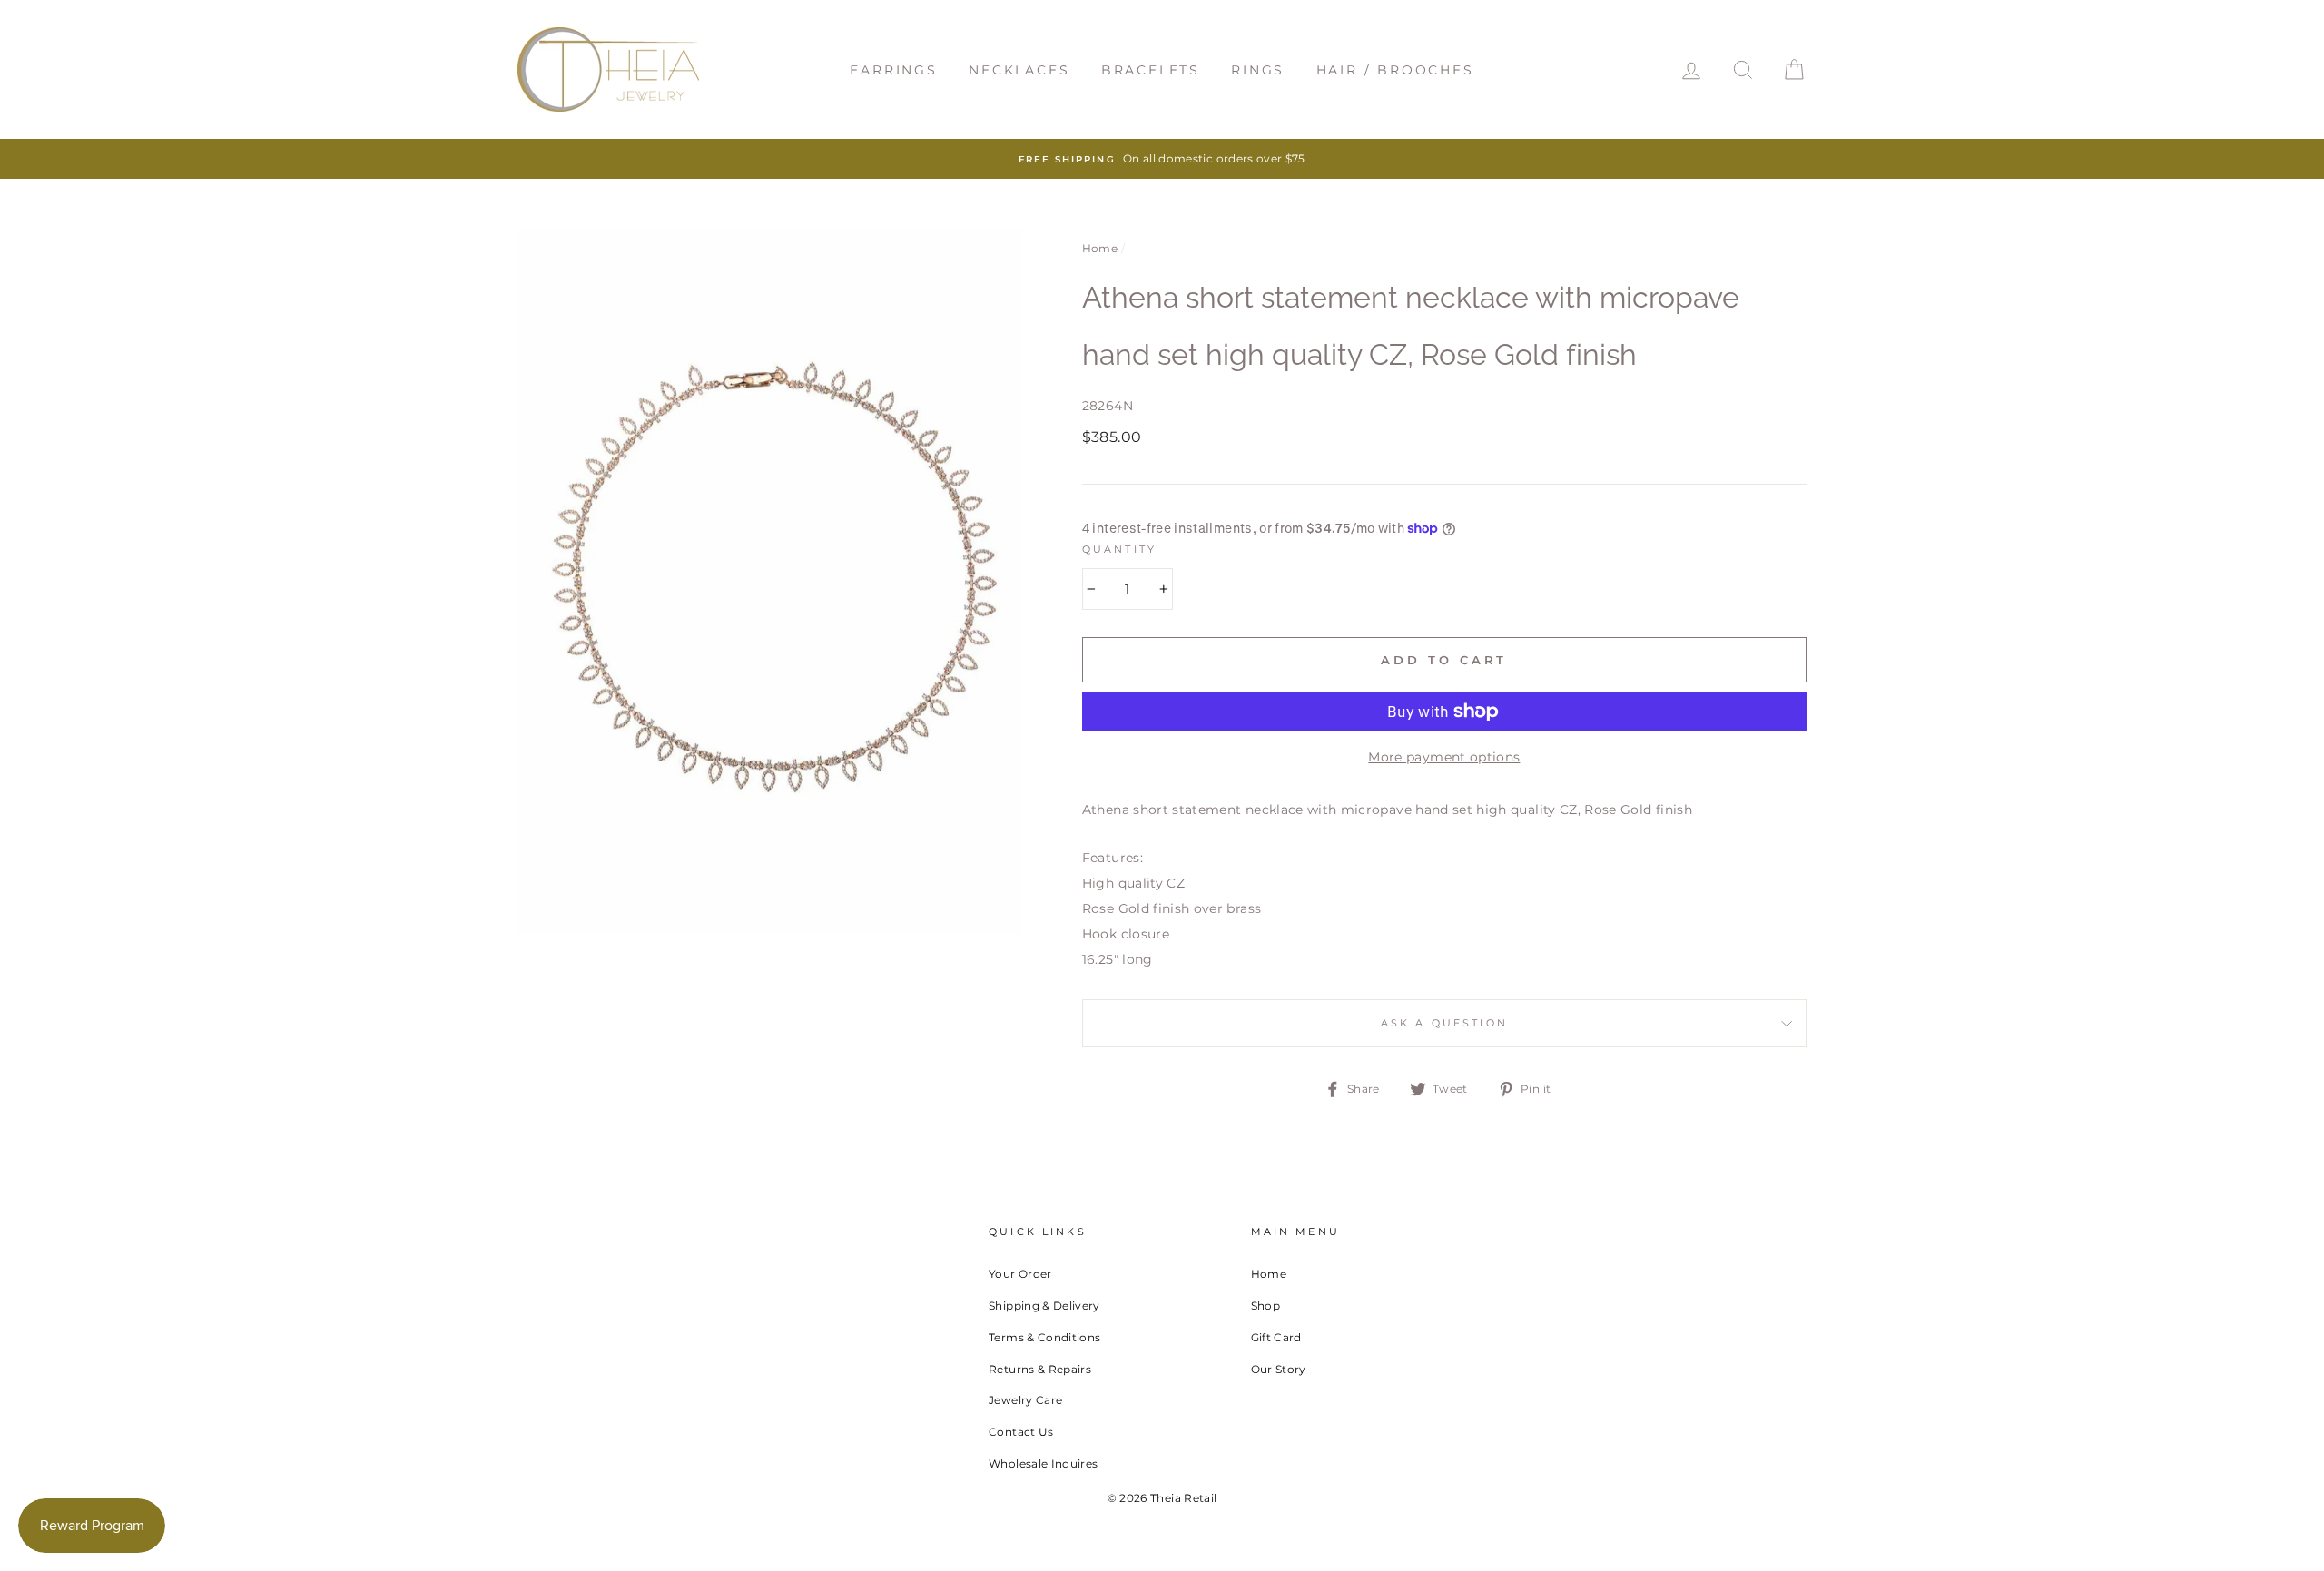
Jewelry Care (1025, 1400)
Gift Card (1276, 1337)
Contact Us (1021, 1432)
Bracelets (1151, 70)
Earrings (893, 70)
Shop (1265, 1306)
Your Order (1020, 1274)
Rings (1258, 70)
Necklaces (1019, 70)
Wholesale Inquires (1043, 1463)
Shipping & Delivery (1044, 1306)
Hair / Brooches (1395, 70)
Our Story (1279, 1369)
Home (1100, 248)
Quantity (1119, 550)
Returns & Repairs (1040, 1369)
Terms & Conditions (1044, 1337)
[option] (1162, 159)
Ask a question (1444, 1023)
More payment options (1444, 757)
